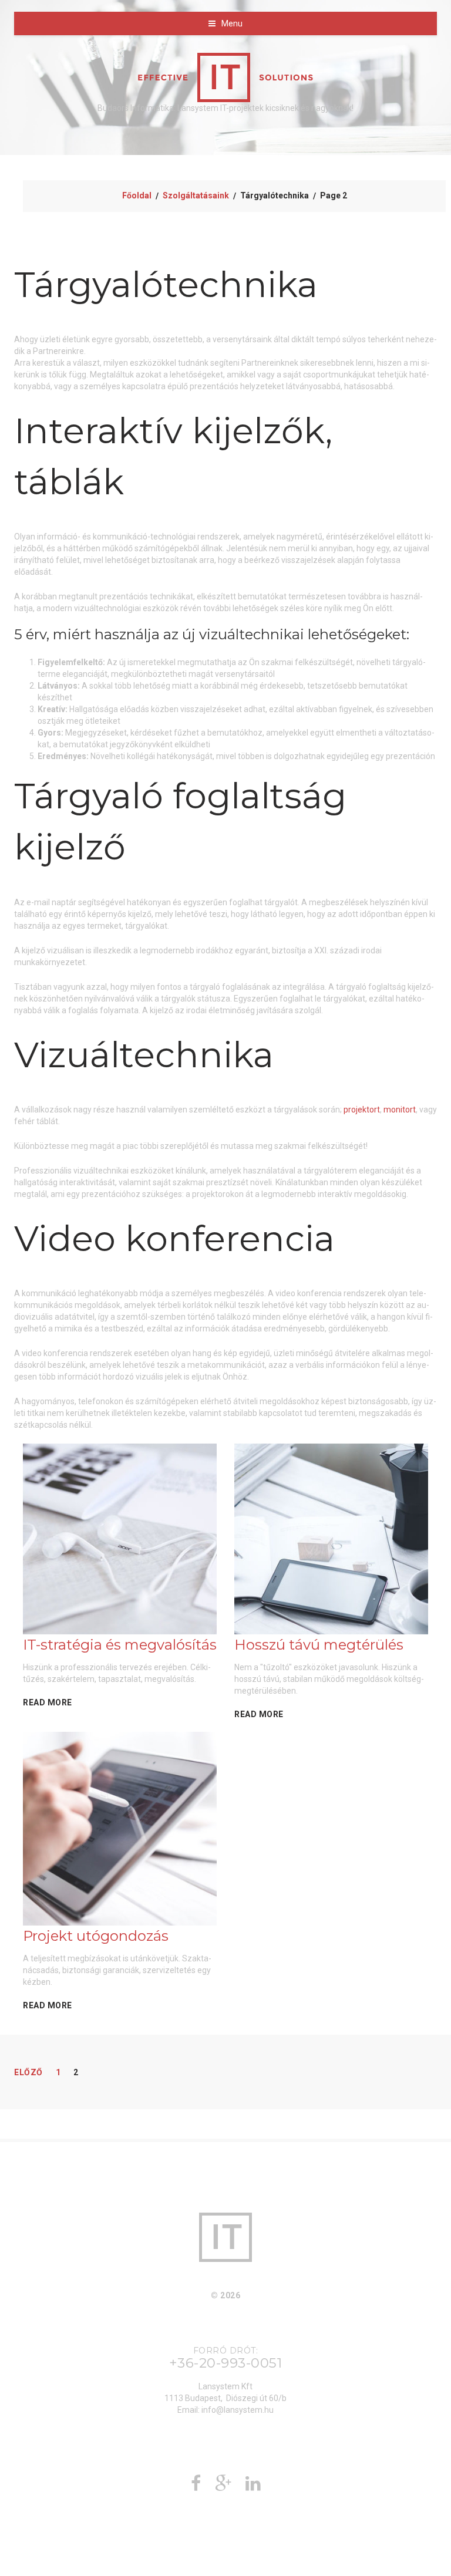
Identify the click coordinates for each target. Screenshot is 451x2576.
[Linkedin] (253, 2487)
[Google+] (223, 2487)
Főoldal (137, 195)
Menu (232, 23)
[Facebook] (196, 2487)
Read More (48, 1702)
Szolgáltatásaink (196, 195)
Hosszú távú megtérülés (319, 1645)
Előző (28, 2072)
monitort (400, 1110)
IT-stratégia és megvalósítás (120, 1645)
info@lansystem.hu (238, 2410)
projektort (362, 1110)
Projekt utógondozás (96, 1936)
